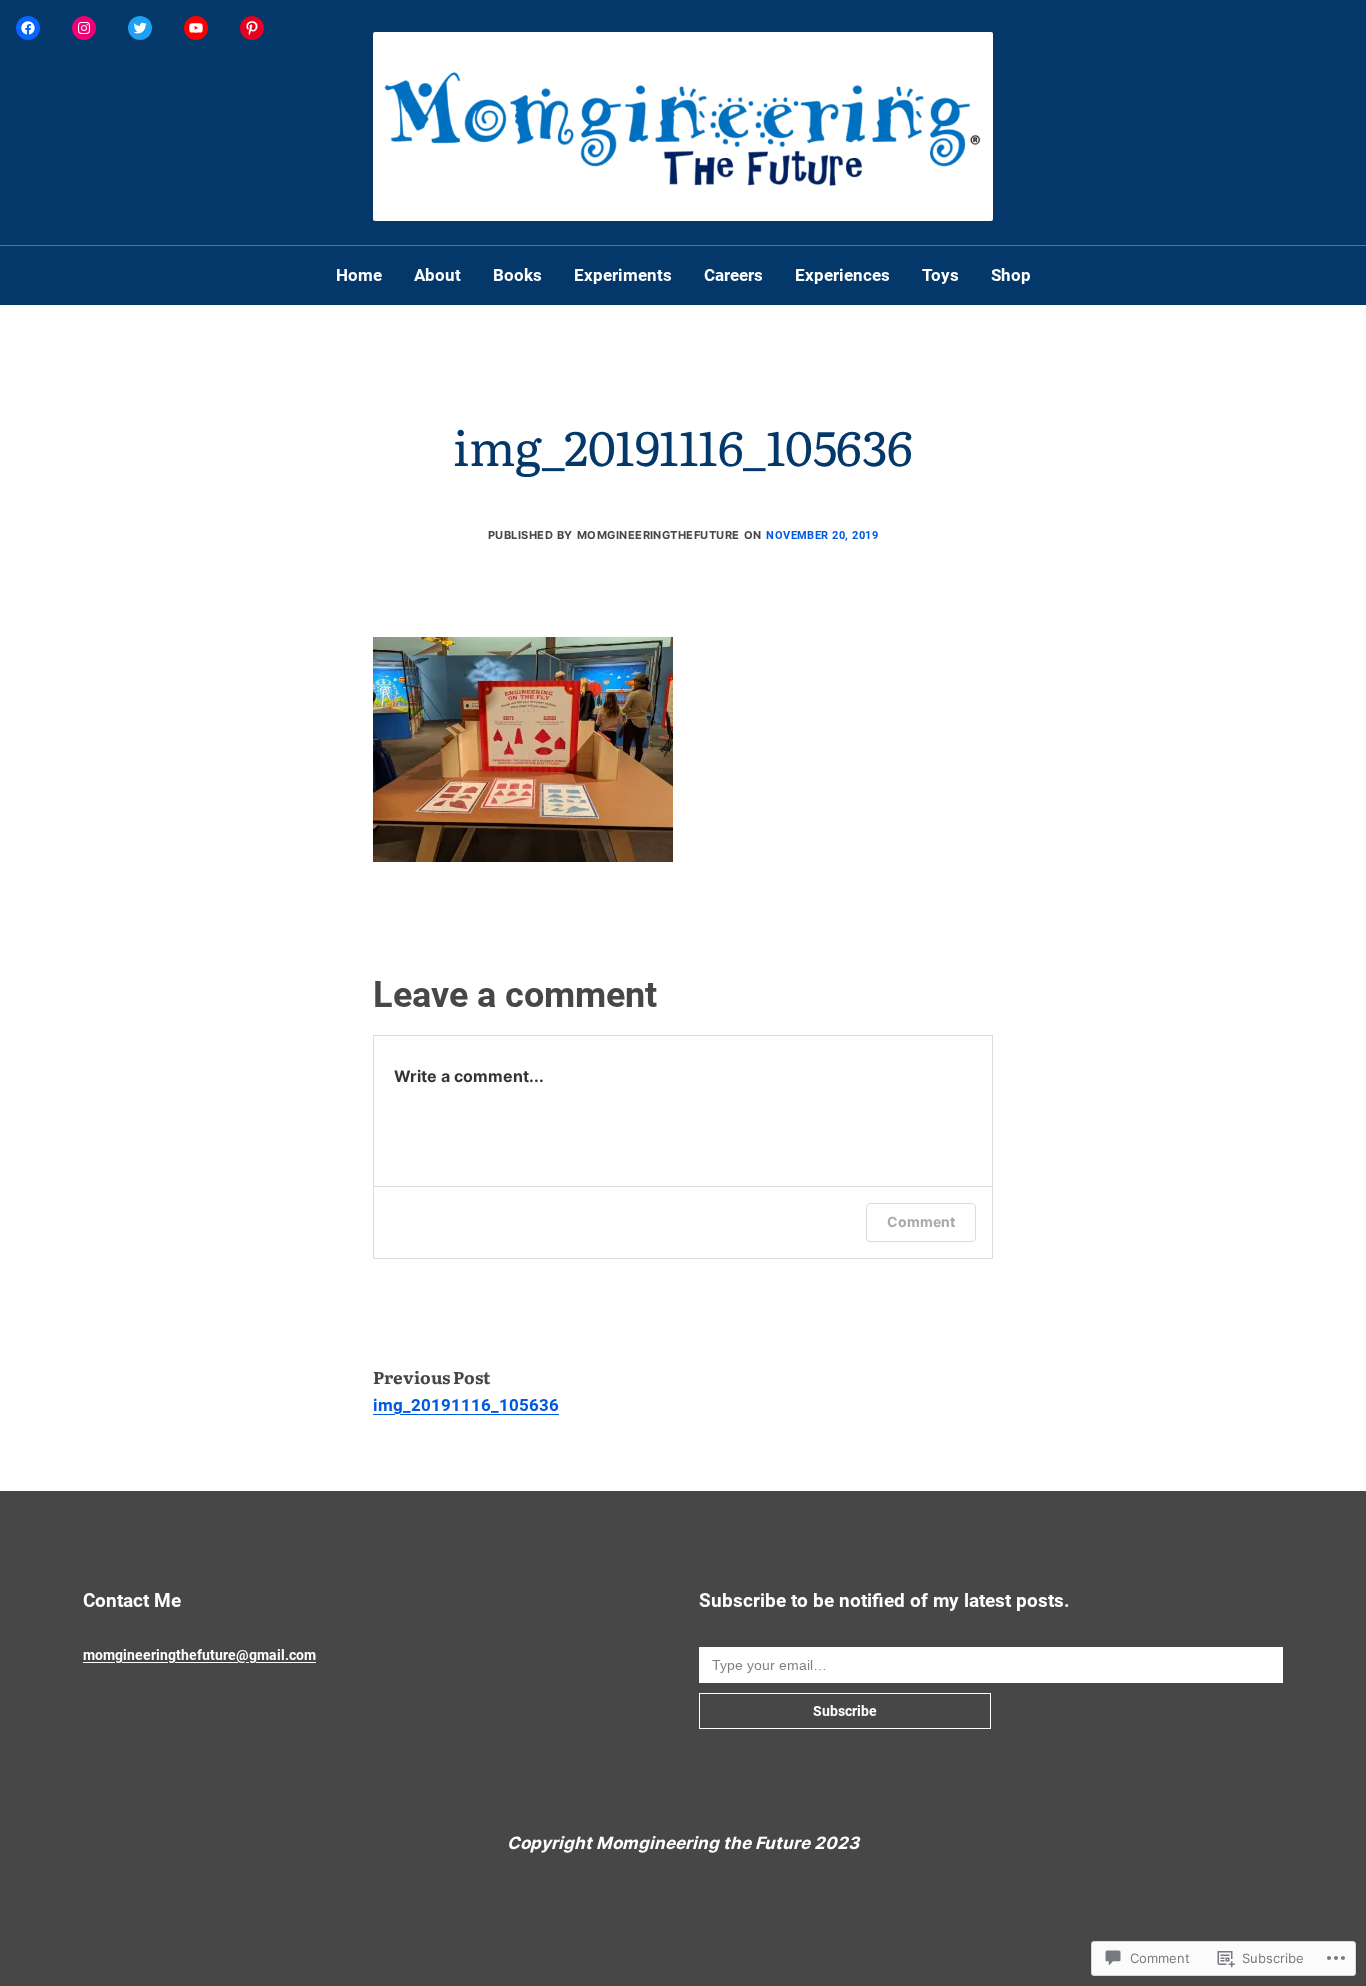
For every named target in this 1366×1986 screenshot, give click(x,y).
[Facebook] (28, 28)
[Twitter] (140, 28)
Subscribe (845, 1711)
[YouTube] (196, 28)
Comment (921, 1221)
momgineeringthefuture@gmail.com (199, 1655)
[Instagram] (84, 28)
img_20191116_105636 (466, 1405)
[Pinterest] (252, 28)
